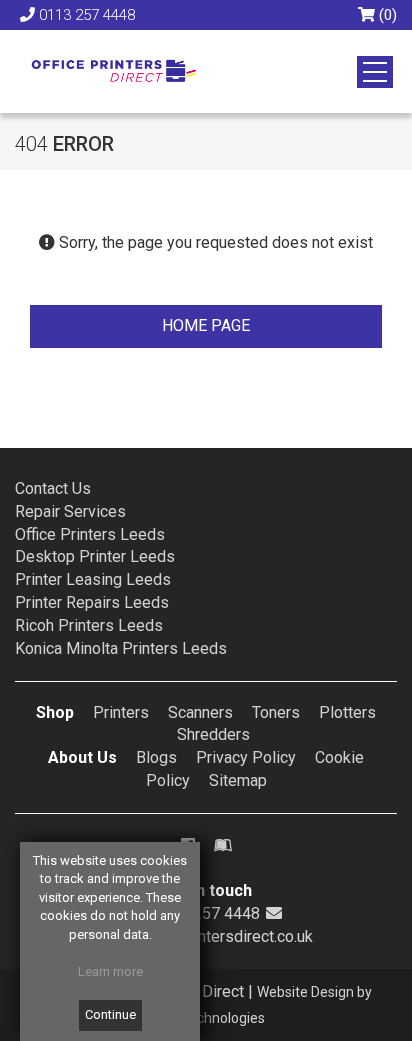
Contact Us (53, 488)
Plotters (347, 712)
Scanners (200, 712)
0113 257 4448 (87, 15)
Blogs (156, 757)
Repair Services (70, 511)
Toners (276, 712)
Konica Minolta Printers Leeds (121, 648)
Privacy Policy (246, 757)
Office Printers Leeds (90, 534)
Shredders (213, 734)
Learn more (110, 971)
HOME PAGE (206, 325)
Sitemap (238, 780)
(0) (386, 15)
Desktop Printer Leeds (95, 556)
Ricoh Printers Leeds (89, 625)
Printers (121, 712)
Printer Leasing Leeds (93, 579)
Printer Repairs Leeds (92, 602)
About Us (82, 757)
